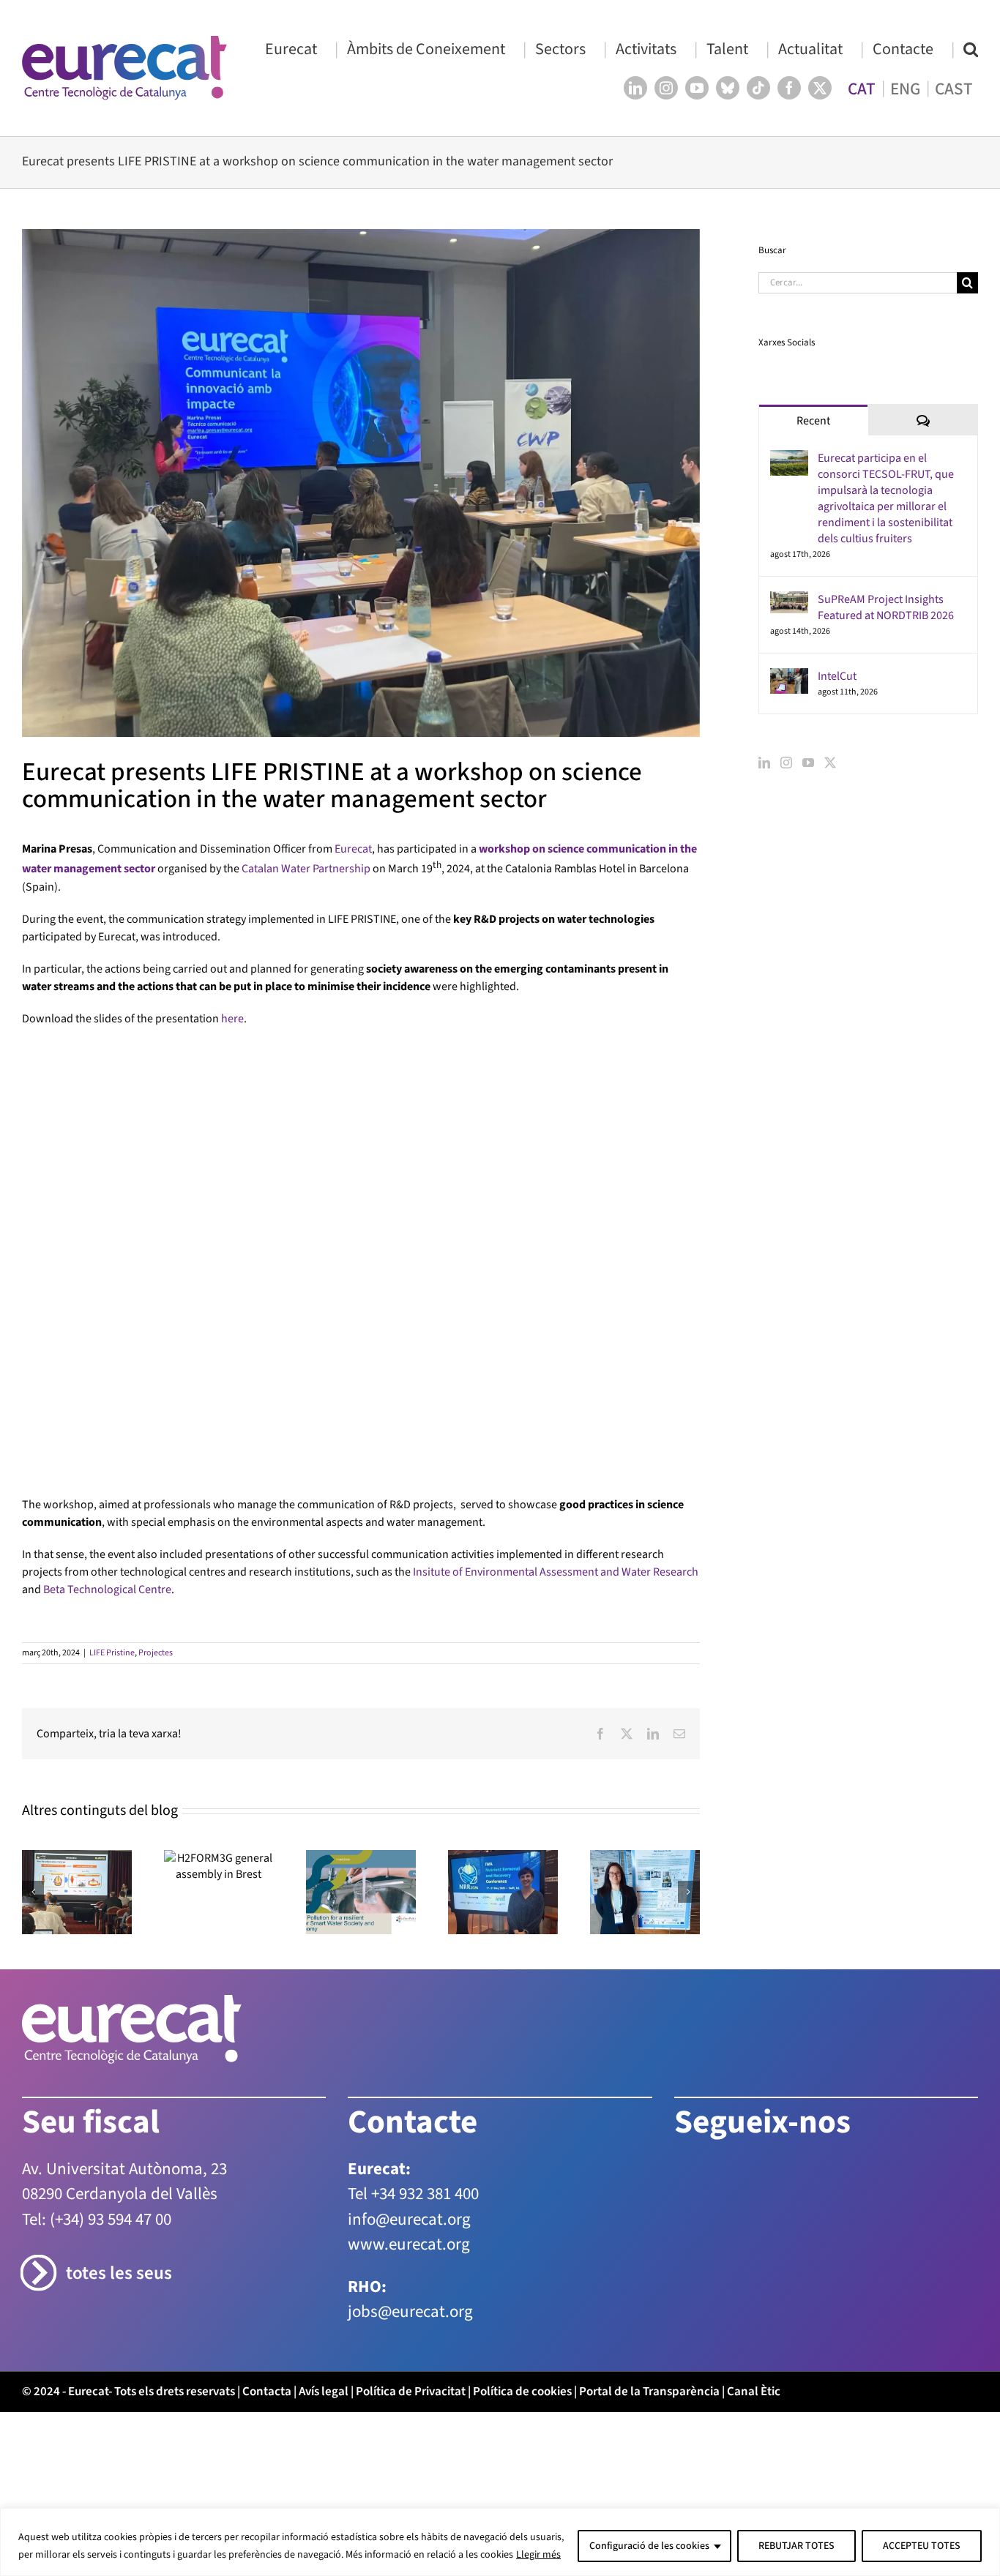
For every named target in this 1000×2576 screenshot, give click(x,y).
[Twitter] (830, 763)
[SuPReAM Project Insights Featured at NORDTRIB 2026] (789, 600)
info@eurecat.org (409, 1792)
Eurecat (353, 849)
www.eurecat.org (409, 1817)
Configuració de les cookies (649, 2546)
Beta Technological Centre (107, 1162)
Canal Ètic (754, 1964)
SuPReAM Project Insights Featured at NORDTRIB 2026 (886, 607)
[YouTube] (808, 763)
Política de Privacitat (411, 1964)
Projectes (156, 1225)
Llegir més (538, 2555)
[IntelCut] (789, 677)
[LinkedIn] (764, 763)
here (232, 1019)
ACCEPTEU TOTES (922, 2546)
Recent (813, 421)
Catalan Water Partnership (306, 869)
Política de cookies (522, 1964)
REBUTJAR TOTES (796, 2546)
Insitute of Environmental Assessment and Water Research (556, 1145)
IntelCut (837, 676)
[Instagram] (786, 763)
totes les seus (119, 1846)
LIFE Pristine (112, 1225)
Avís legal (324, 1964)
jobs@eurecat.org (410, 1884)
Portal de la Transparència (649, 1964)
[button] (971, 49)
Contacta (267, 1964)
